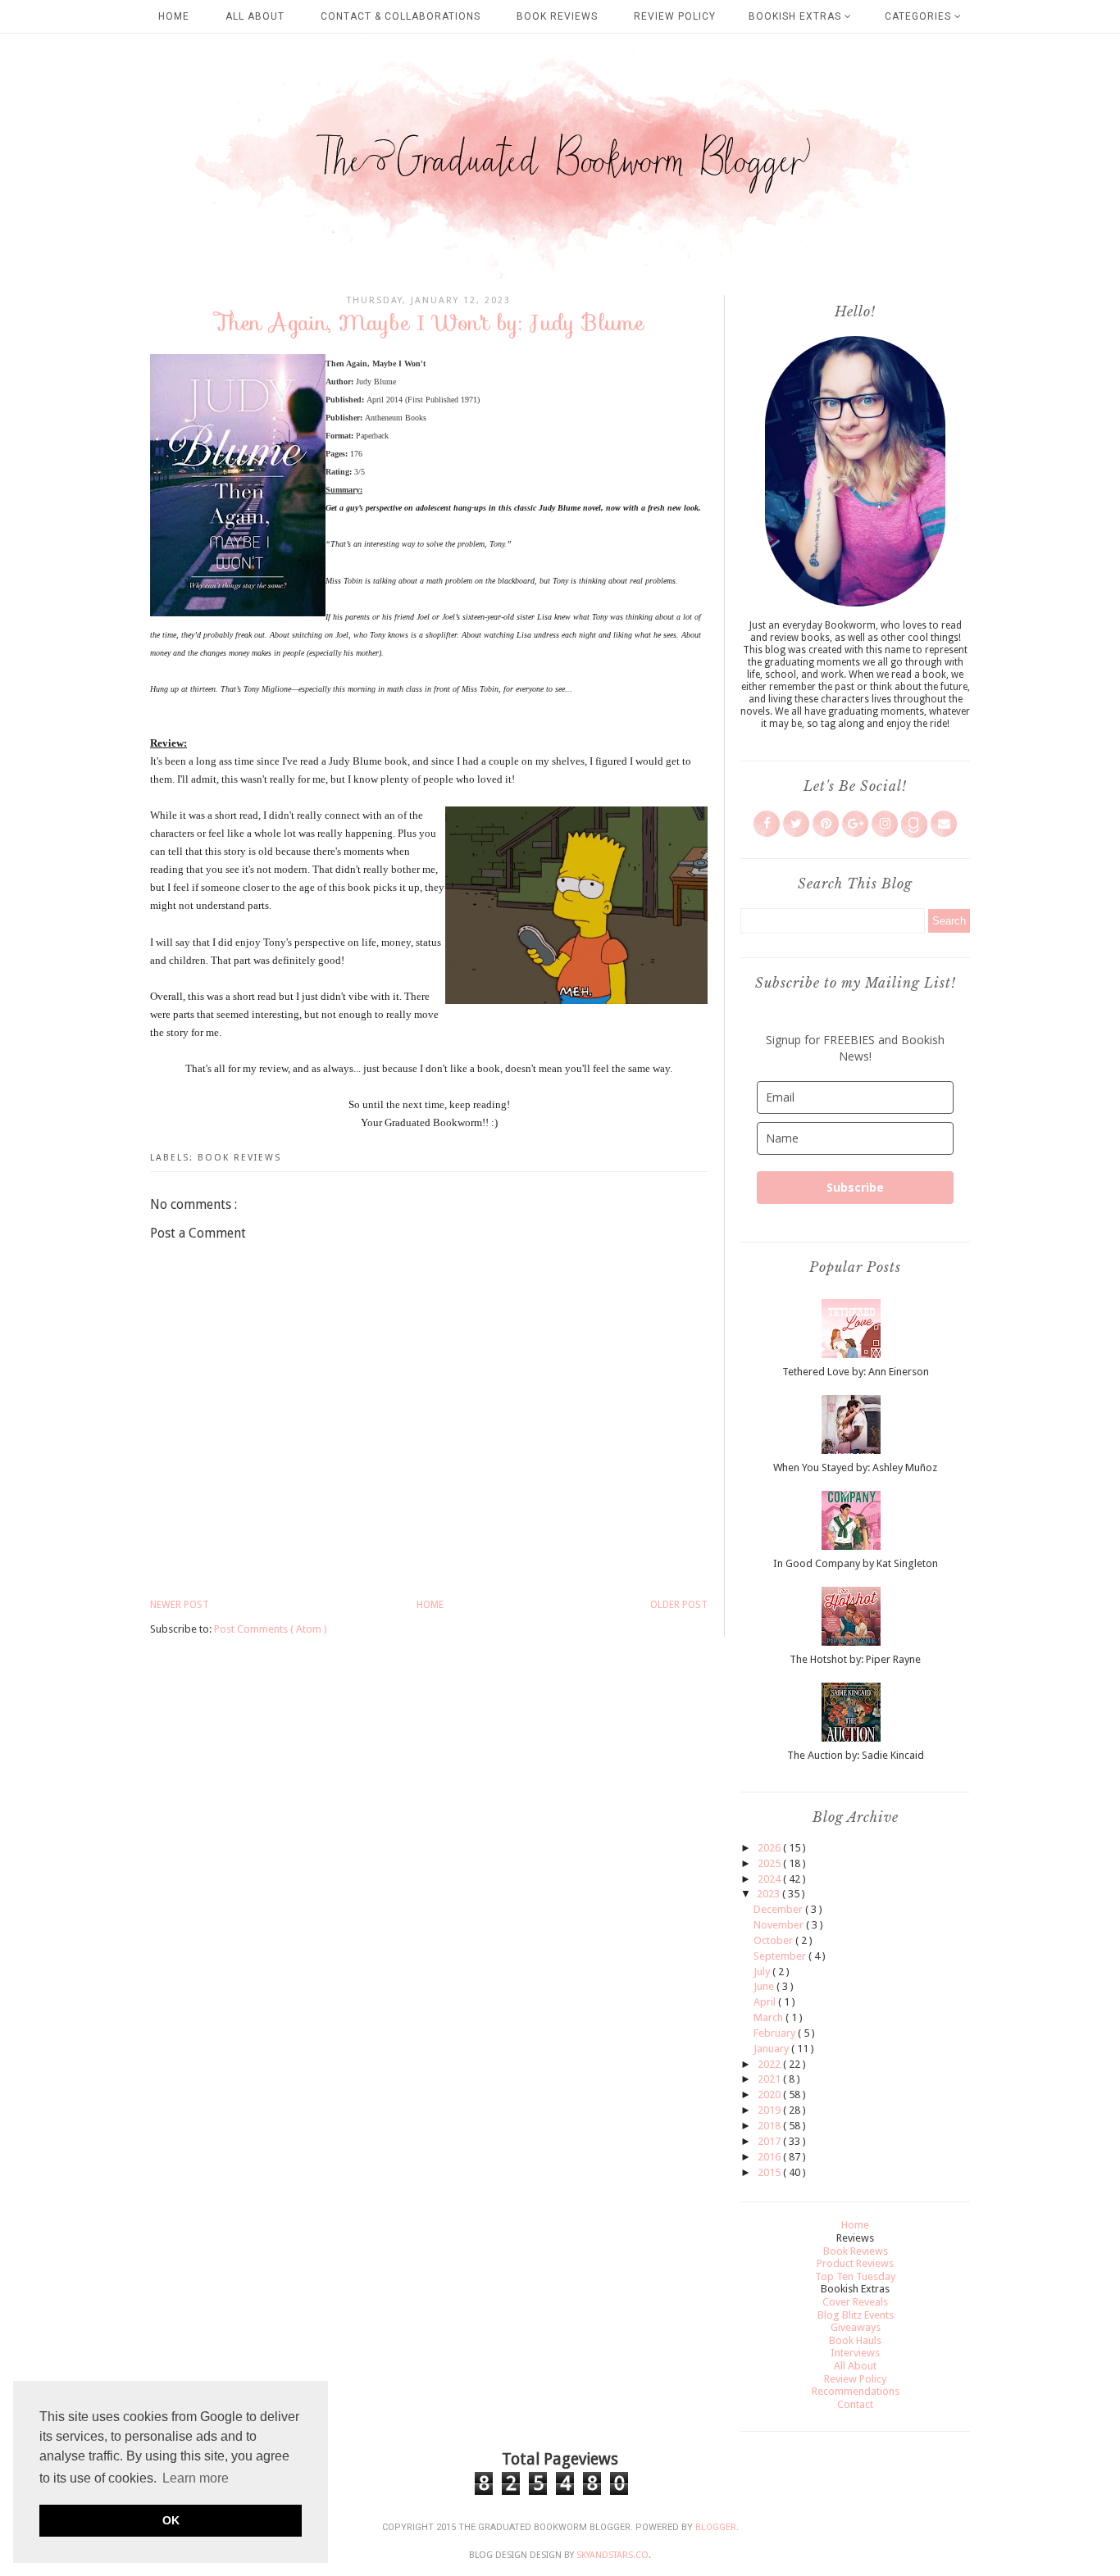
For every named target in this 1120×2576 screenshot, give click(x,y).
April (766, 2002)
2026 (770, 1848)
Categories (920, 16)
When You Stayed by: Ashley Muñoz (855, 1467)
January (772, 2049)
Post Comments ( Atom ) (271, 1629)
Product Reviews (855, 2263)
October (774, 1940)
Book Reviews (557, 16)
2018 (770, 2126)
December (779, 1909)
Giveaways (856, 2327)
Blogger (716, 2527)
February (776, 2033)
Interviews (855, 2353)
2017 (770, 2141)
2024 (770, 1879)
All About (255, 16)
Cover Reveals (855, 2302)
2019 (770, 2110)
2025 (770, 1863)
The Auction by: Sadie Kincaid (856, 1755)
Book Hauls (855, 2340)
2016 (770, 2157)
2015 (770, 2172)
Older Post (679, 1605)
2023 (769, 1894)
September (781, 1956)
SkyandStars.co (612, 2555)
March (769, 2017)
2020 (770, 2094)
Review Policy (675, 16)
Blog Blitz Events (856, 2315)
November (780, 1925)
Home (174, 16)
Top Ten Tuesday (855, 2276)
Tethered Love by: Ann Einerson (856, 1372)
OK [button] (171, 2520)
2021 (770, 2079)
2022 (770, 2064)
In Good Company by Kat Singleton (856, 1563)
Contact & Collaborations (401, 16)
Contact (855, 2404)
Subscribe (855, 1187)
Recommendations (856, 2391)
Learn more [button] (196, 2478)
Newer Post (180, 1605)
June (765, 1986)
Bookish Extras (797, 16)
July (763, 1972)
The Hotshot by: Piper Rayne (855, 1659)
